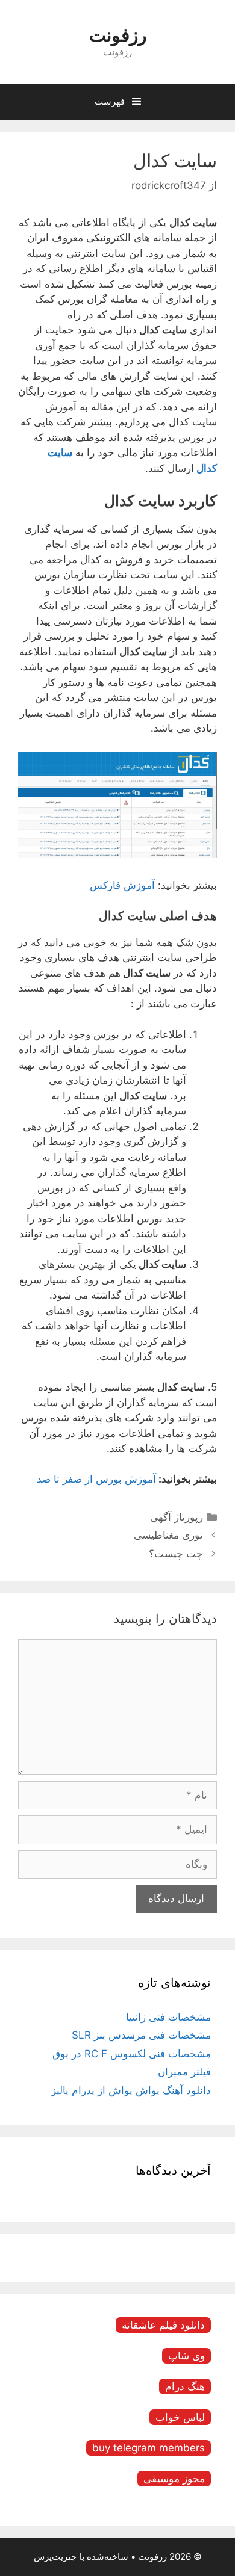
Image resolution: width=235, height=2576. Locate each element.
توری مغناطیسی (168, 1535)
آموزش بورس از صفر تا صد (96, 1479)
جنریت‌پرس (55, 2556)
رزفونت (118, 35)
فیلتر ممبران (184, 2072)
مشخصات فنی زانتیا (168, 2017)
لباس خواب (180, 2417)
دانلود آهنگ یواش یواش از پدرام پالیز (131, 2090)
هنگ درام (185, 2386)
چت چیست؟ (176, 1554)
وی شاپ (186, 2356)
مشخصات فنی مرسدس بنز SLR (141, 2035)
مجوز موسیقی (174, 2479)
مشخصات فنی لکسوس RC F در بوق (132, 2054)
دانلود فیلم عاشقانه (163, 2325)
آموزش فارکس (122, 885)
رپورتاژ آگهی (177, 1517)
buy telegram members (149, 2448)
